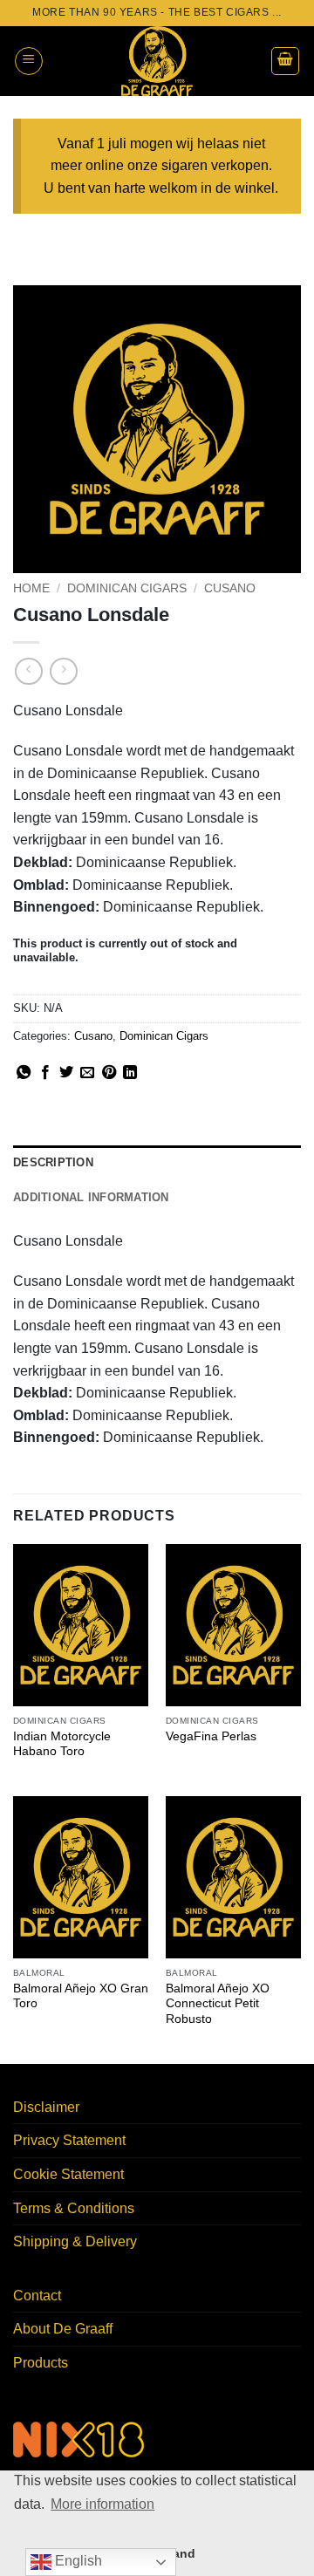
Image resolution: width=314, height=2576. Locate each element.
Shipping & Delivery (75, 2241)
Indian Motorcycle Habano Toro (62, 1744)
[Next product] (28, 671)
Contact (37, 2296)
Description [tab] (53, 1162)
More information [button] (102, 2504)
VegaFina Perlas (211, 1736)
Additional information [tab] (91, 1197)
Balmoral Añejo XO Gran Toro (81, 1996)
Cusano (230, 588)
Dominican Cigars (127, 588)
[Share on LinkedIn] (130, 1073)
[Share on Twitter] (66, 1073)
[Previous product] (63, 671)
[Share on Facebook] (45, 1073)
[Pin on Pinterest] (109, 1073)
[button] (29, 61)
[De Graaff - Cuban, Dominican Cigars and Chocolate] (157, 61)
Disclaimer (46, 2107)
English (77, 2561)
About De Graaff (63, 2329)
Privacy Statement (69, 2140)
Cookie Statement (68, 2174)
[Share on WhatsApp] (24, 1073)
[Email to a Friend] (87, 1073)
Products (41, 2363)
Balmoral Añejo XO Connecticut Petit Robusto (218, 2004)
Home (31, 588)
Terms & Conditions (74, 2208)
